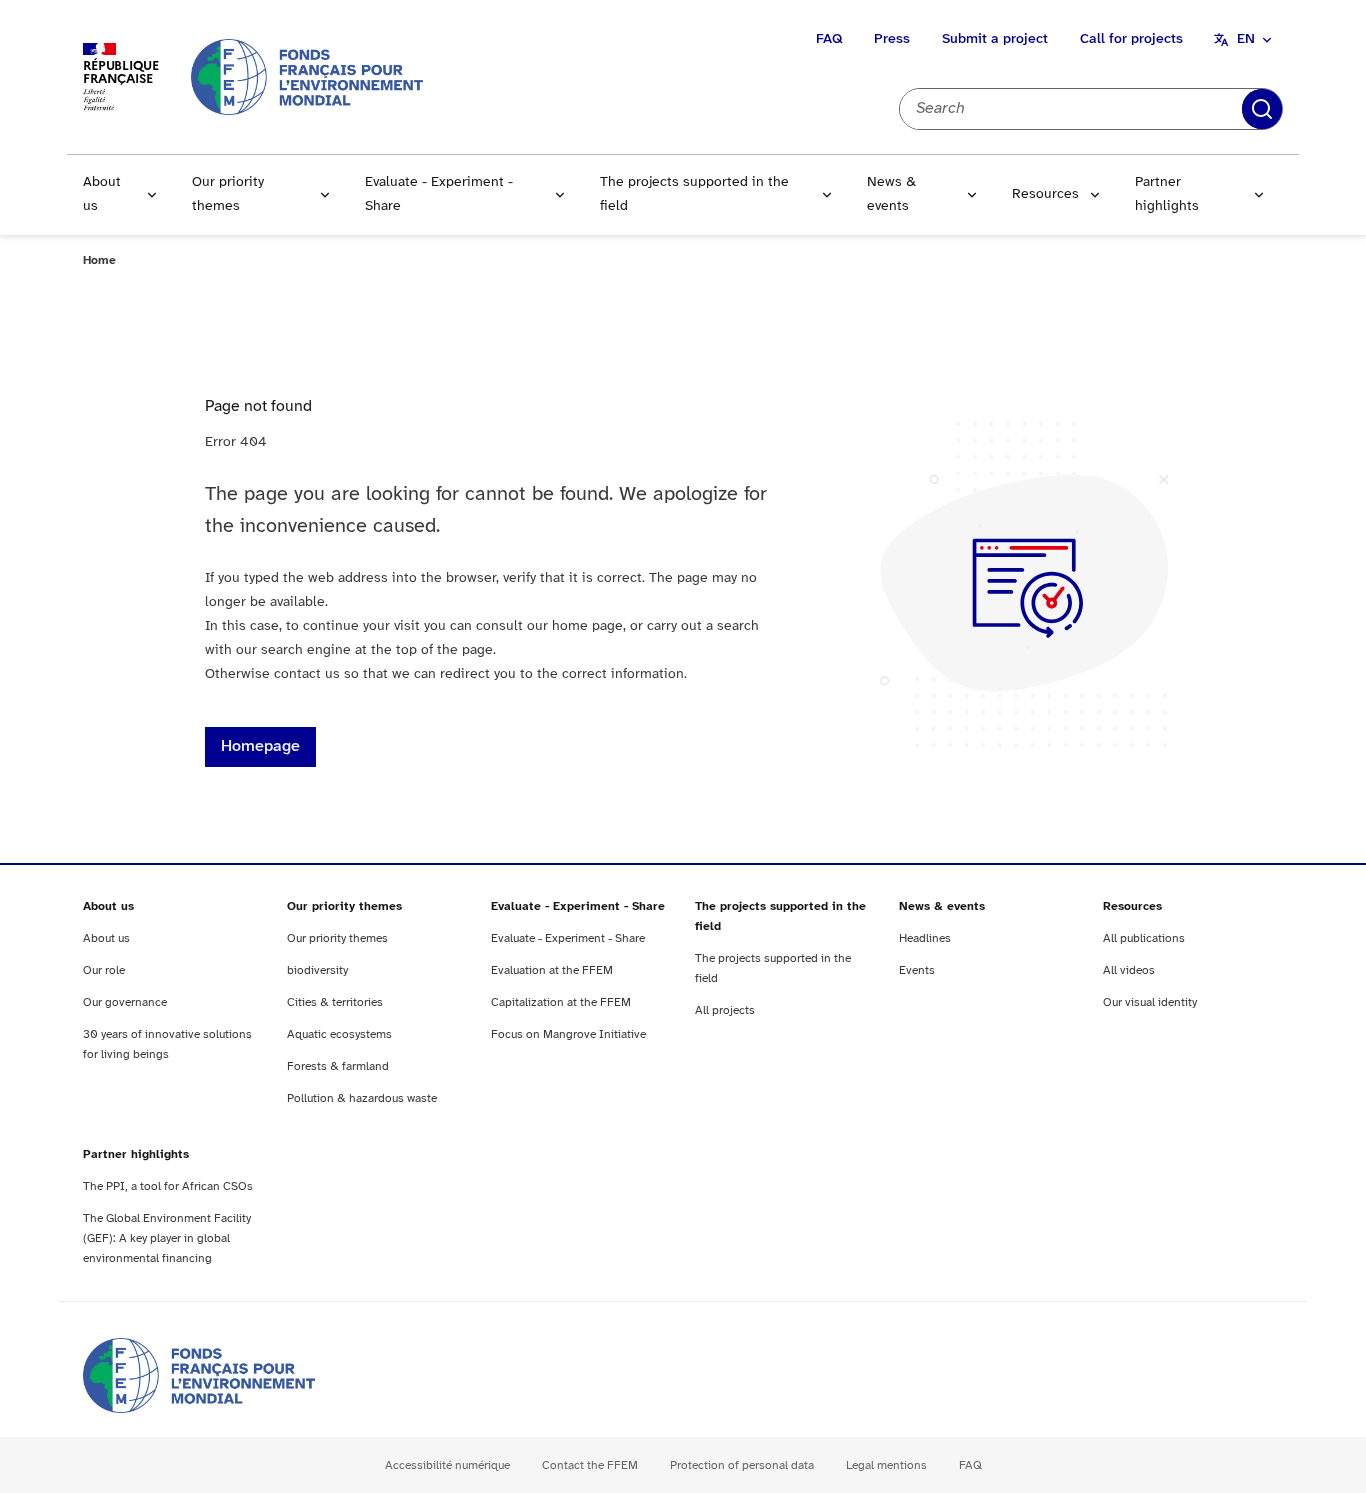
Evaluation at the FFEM (552, 970)
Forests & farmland (338, 1066)
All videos (1129, 970)
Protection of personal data (742, 1465)
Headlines (925, 938)
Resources (1045, 194)
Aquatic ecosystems (339, 1034)
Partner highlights (1167, 194)
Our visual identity (1150, 1002)
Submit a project (995, 39)
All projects (725, 1010)
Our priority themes (228, 194)
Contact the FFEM (590, 1465)
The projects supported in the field (694, 194)
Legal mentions (886, 1465)
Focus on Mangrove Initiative (568, 1034)
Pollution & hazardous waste (362, 1098)
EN (1246, 39)
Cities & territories (335, 1002)
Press (892, 39)
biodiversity (317, 970)
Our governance (125, 1002)
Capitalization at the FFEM (561, 1002)
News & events (891, 194)
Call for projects (1131, 39)
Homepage (260, 746)
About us (102, 194)
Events (917, 970)
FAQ (829, 39)
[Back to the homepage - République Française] (307, 76)
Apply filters (1262, 109)
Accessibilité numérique (447, 1465)
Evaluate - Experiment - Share (439, 194)
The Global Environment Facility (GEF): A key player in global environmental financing (167, 1238)
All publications (1144, 938)
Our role (104, 970)
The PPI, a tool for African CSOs (168, 1186)
